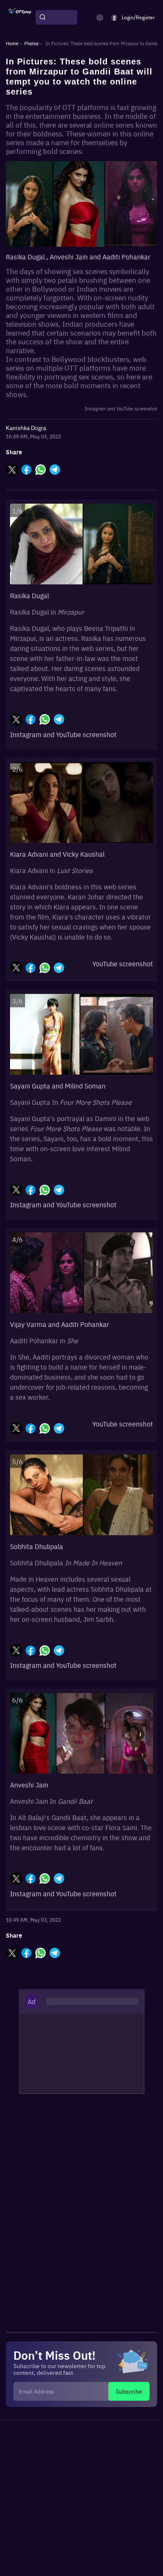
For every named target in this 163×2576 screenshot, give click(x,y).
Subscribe (129, 2391)
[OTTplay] (20, 18)
